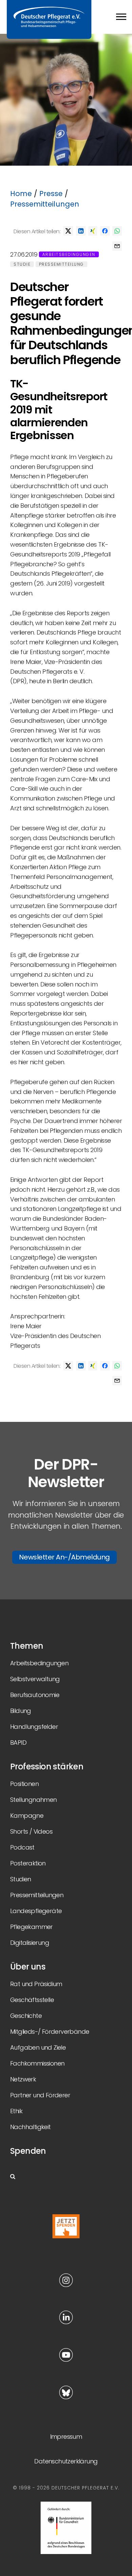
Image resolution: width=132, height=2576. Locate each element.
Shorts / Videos (31, 1831)
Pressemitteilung (61, 264)
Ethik (16, 2111)
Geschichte (26, 2016)
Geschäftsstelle (32, 2000)
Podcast (22, 1847)
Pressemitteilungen (45, 204)
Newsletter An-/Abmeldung (64, 1557)
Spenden (28, 2151)
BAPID (18, 1743)
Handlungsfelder (34, 1727)
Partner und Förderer (40, 2095)
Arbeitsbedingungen (69, 254)
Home (21, 194)
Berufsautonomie (35, 1695)
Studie (22, 264)
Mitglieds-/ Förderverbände (50, 2032)
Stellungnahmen (34, 1800)
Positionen (24, 1784)
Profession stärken (47, 1767)
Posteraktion (28, 1863)
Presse (51, 194)
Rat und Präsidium (36, 1984)
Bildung (21, 1711)
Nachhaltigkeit (30, 2127)
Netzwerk (23, 2079)
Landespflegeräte (36, 1911)
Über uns (28, 1967)
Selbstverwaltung (35, 1679)
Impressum (66, 2437)
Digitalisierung (30, 1943)
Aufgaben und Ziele (38, 2047)
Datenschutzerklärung (66, 2461)
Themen (27, 1646)
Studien (21, 1879)
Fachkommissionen (37, 2063)
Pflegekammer (31, 1927)
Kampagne (27, 1816)
